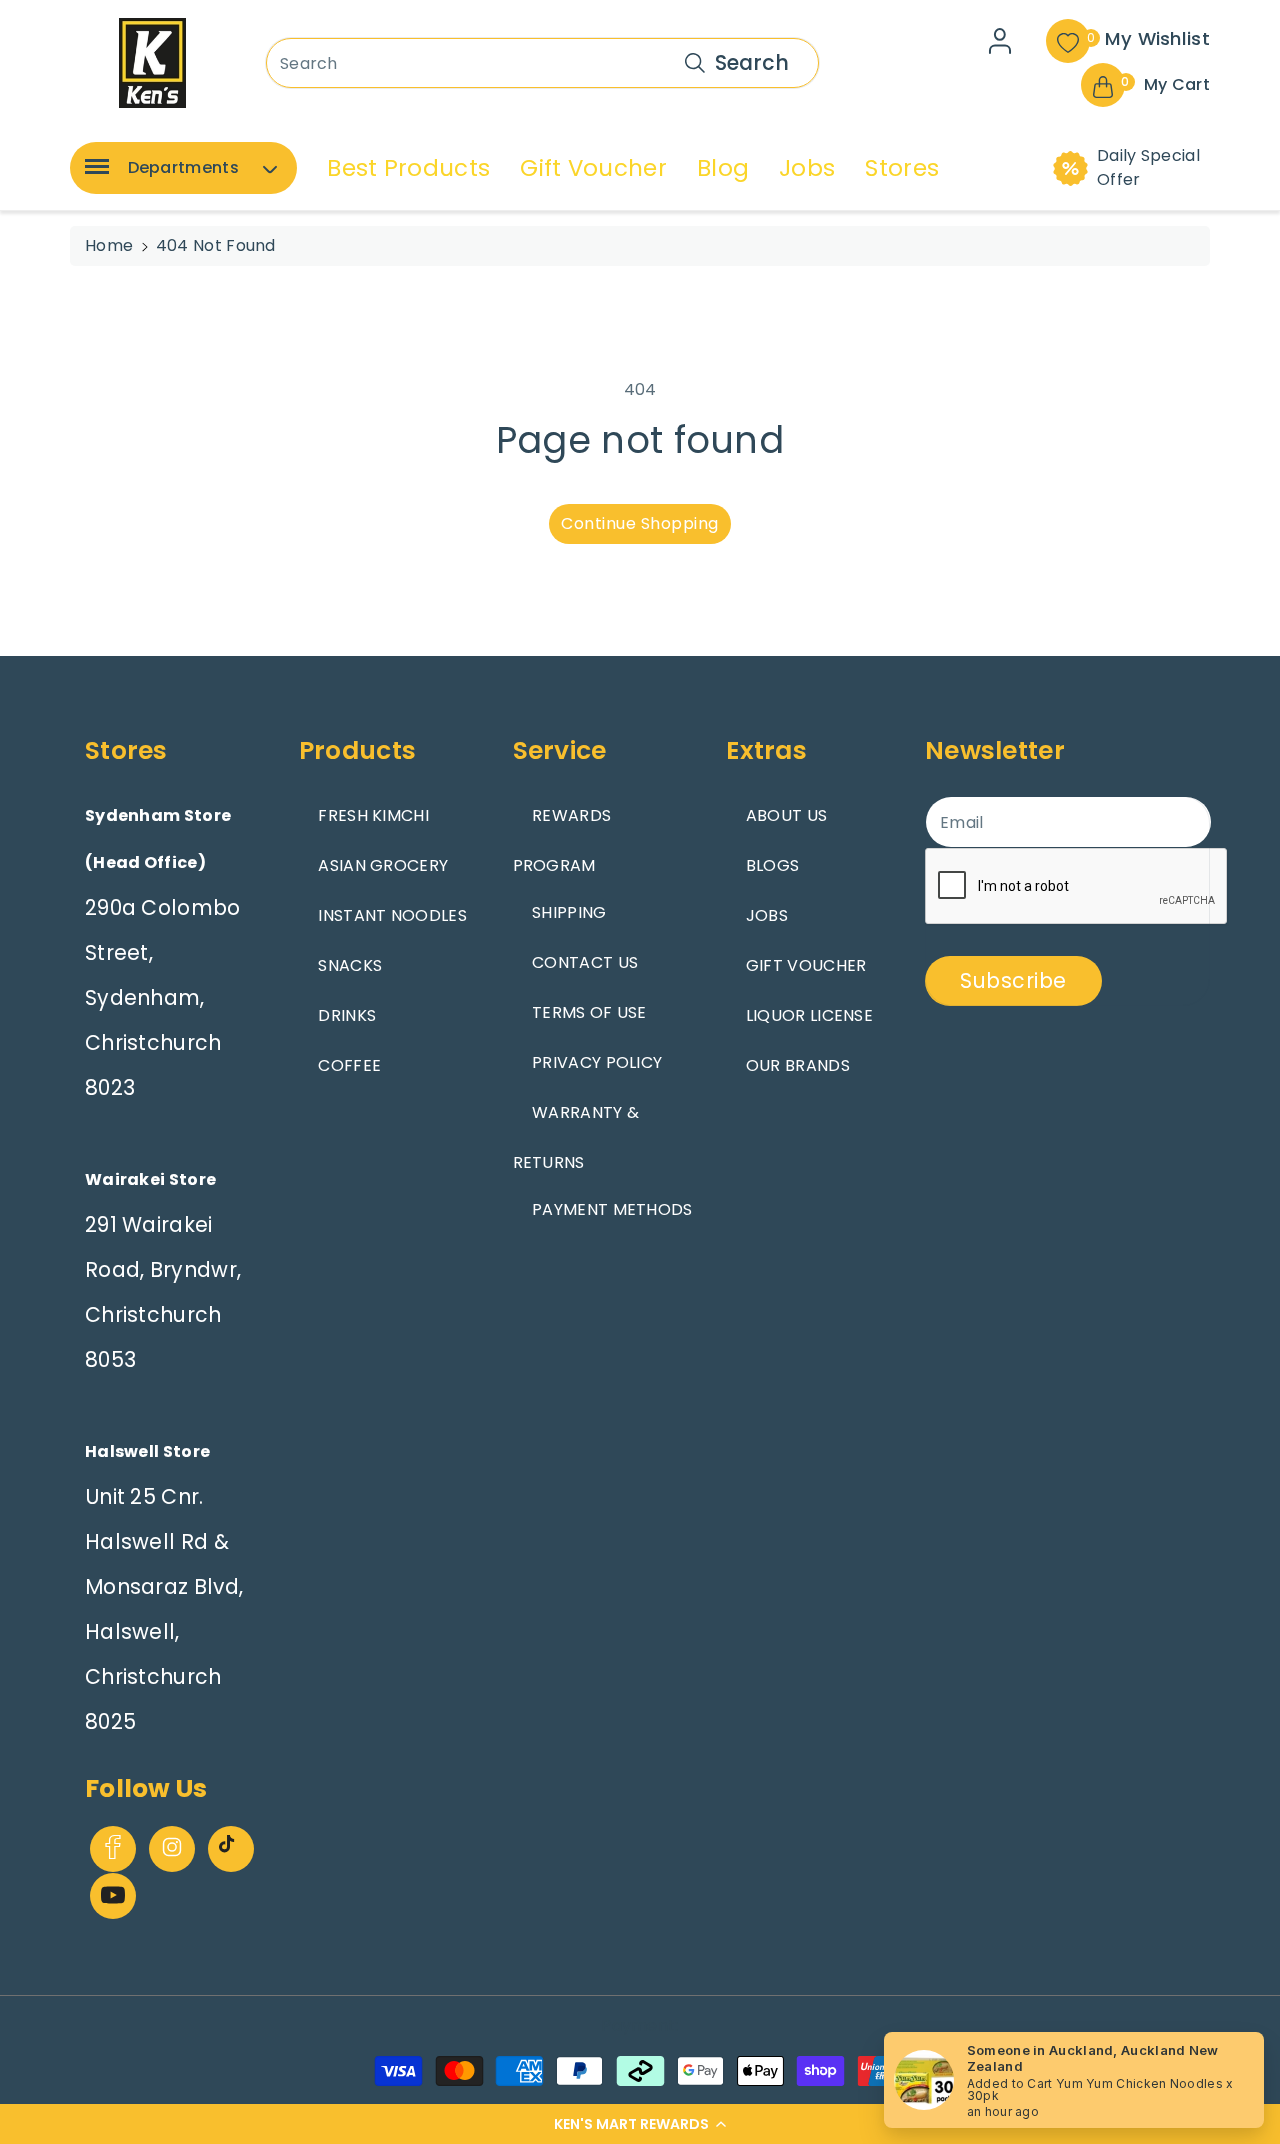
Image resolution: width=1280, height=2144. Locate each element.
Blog (723, 168)
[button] (640, 2124)
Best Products (408, 168)
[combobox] (542, 63)
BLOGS (773, 865)
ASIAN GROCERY (383, 865)
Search (752, 62)
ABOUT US (786, 815)
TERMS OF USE (589, 1012)
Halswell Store (147, 1451)
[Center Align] (93, 173)
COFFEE (349, 1065)
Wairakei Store (150, 1179)
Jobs (807, 168)
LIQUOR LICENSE (809, 1015)
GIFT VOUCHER (806, 965)
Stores (902, 168)
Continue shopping (640, 523)
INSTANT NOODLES (392, 915)
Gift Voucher (593, 168)
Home (109, 245)
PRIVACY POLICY (597, 1062)
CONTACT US (585, 962)
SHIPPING (569, 912)
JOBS (767, 915)
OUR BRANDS (798, 1065)
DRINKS (347, 1015)
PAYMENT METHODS (612, 1209)
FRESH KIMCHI (373, 815)
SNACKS (350, 965)
